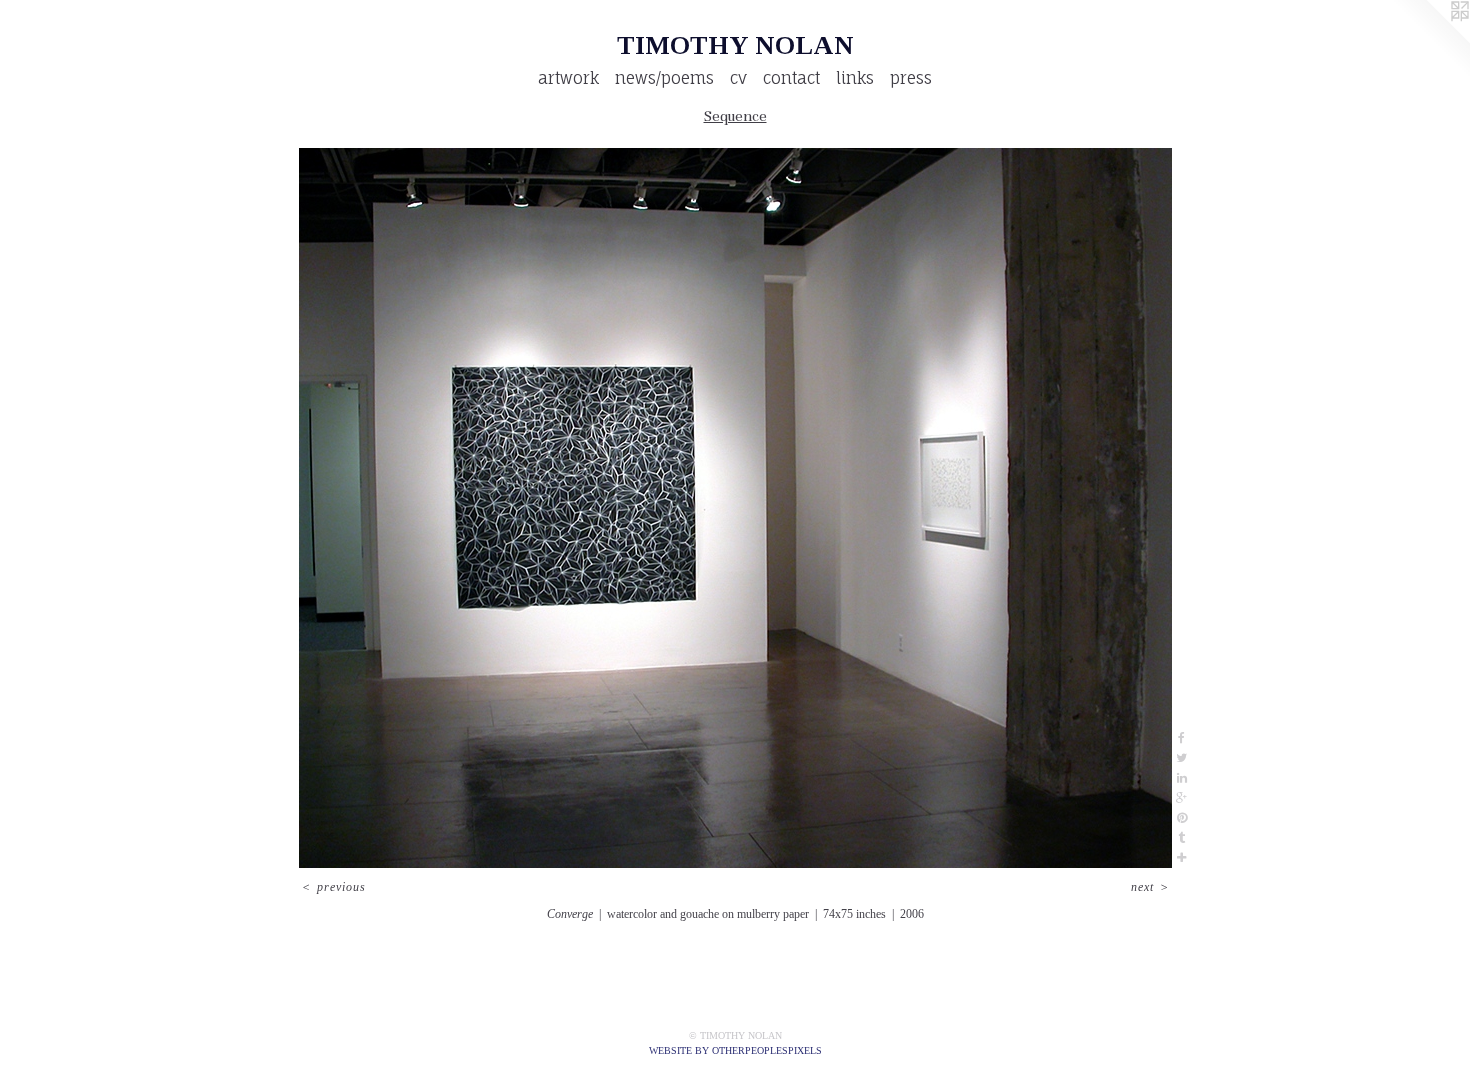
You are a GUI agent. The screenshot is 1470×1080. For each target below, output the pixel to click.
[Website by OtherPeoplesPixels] (1430, 40)
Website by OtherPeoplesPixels (735, 1050)
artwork (568, 78)
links (855, 78)
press (911, 78)
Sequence (735, 116)
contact (791, 78)
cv (738, 78)
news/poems (664, 78)
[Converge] (735, 508)
